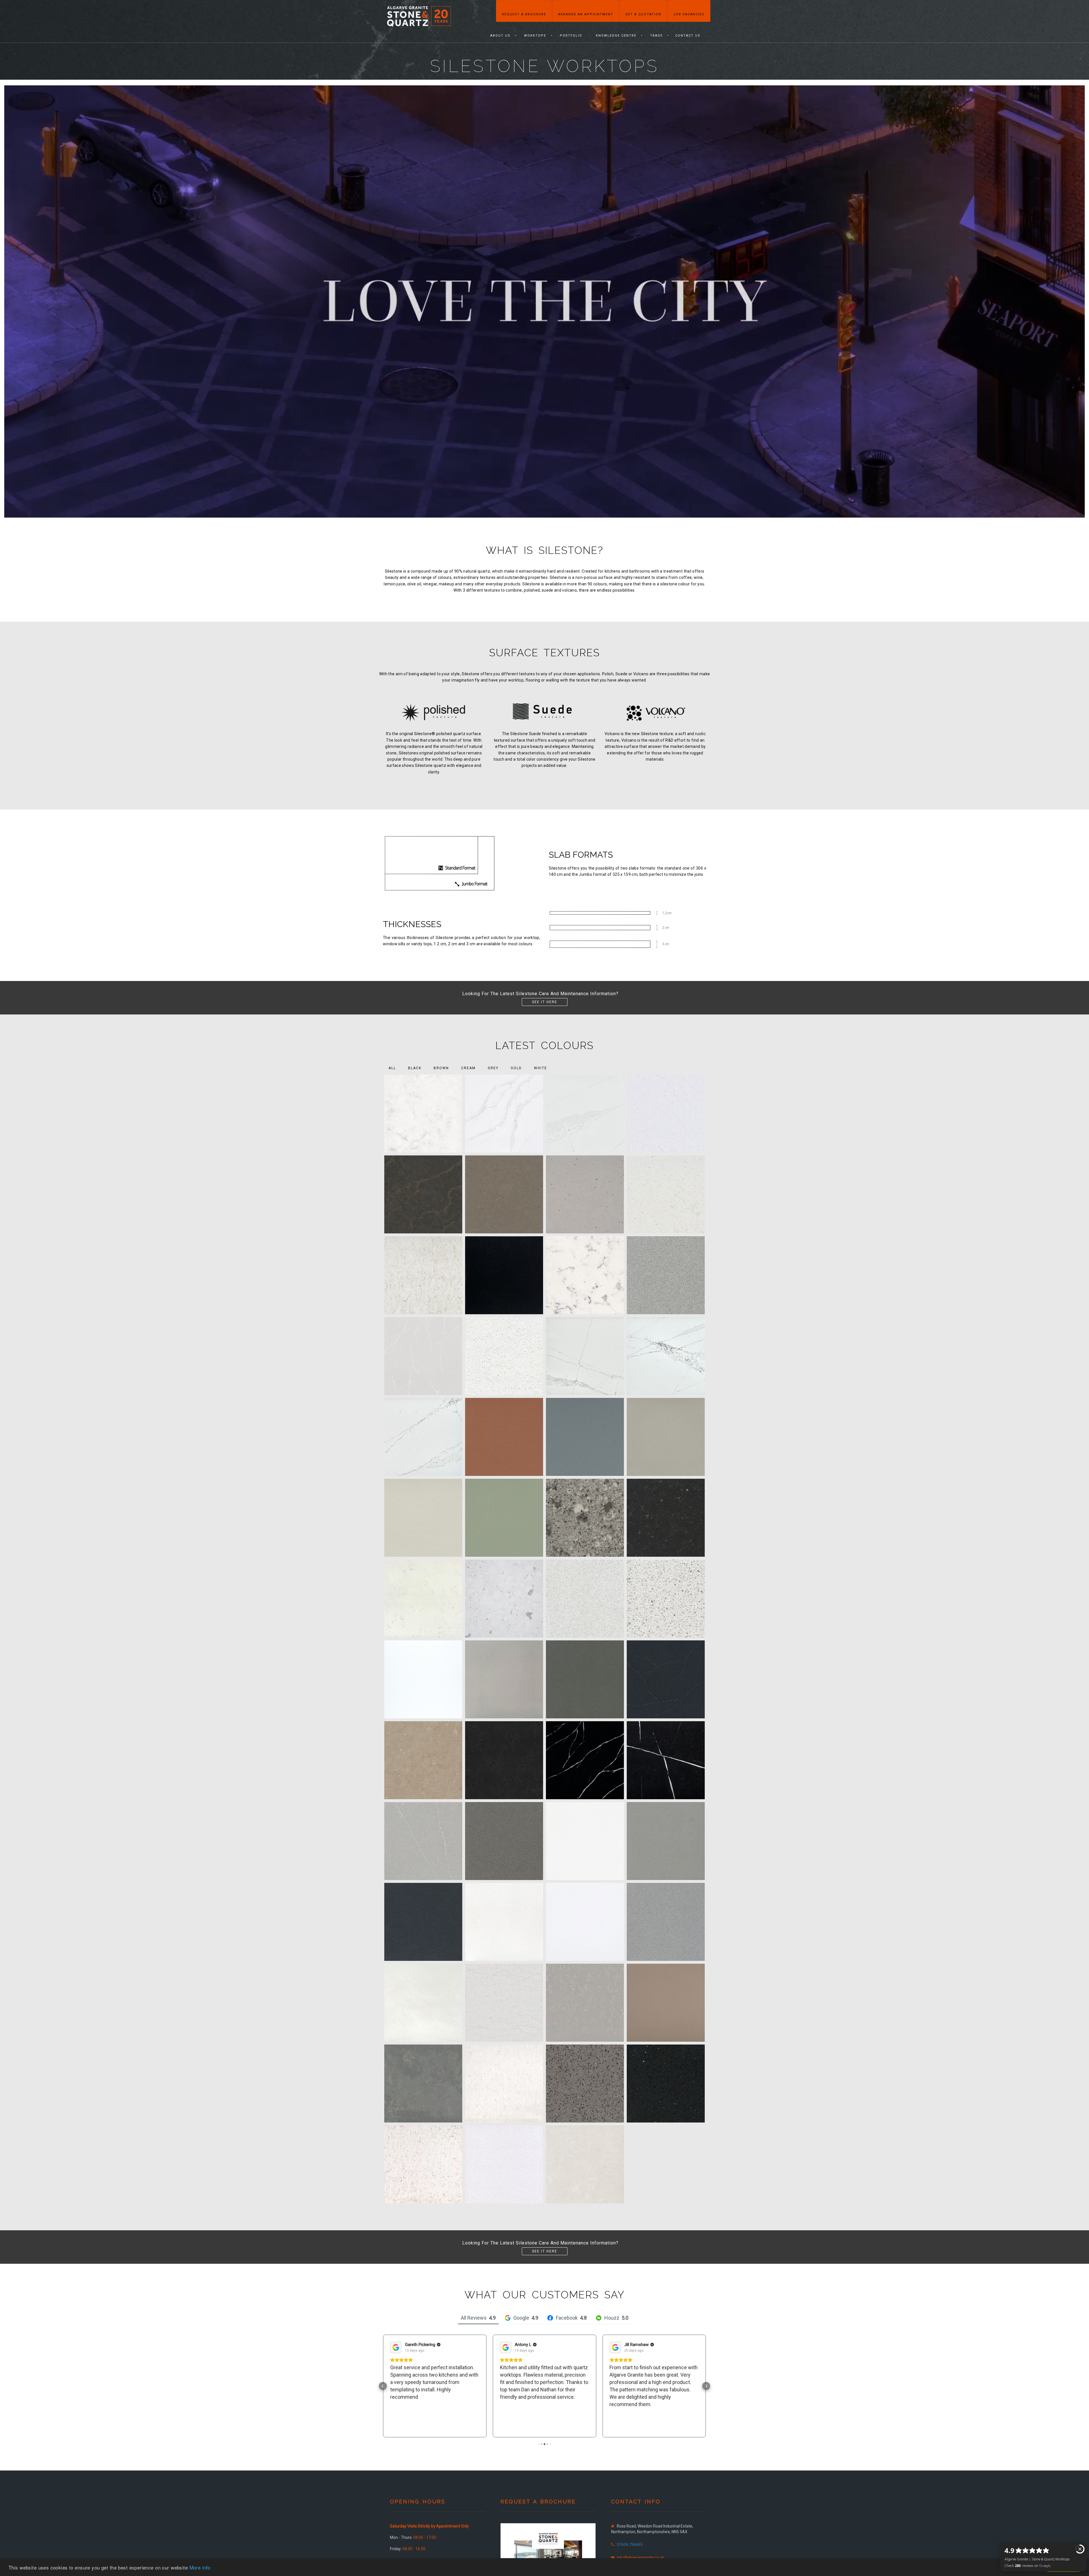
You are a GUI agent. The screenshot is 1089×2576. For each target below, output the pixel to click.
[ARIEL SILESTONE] (423, 1599)
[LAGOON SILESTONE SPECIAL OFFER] (423, 1114)
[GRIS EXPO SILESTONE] (504, 1841)
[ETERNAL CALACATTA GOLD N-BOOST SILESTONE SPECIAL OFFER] (504, 1114)
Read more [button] (512, 2426)
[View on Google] (396, 2347)
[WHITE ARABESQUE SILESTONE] (423, 2164)
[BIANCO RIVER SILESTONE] (504, 1599)
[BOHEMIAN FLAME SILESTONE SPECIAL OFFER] (423, 1194)
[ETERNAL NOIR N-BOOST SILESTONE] (666, 1760)
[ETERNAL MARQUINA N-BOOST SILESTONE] (585, 1760)
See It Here (545, 1002)
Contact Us (688, 36)
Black (415, 1068)
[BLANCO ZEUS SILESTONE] (423, 1679)
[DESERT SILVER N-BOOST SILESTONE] (423, 1356)
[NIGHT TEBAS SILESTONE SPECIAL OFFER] (504, 1275)
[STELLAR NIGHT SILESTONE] (666, 2084)
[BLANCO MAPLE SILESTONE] (504, 1356)
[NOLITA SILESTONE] (423, 2003)
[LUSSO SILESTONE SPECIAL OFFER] (423, 1275)
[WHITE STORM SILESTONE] (504, 2164)
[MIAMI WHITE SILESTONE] (585, 1922)
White (541, 1068)
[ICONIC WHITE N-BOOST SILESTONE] (585, 1841)
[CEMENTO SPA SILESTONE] (585, 1679)
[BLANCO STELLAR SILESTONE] (666, 1599)
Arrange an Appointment (586, 14)
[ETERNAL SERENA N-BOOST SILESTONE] (423, 1841)
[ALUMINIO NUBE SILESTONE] (666, 1275)
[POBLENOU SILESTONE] (585, 2003)
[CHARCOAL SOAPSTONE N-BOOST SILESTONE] (666, 1679)
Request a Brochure (524, 14)
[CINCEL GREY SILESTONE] (666, 1437)
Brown (441, 1068)
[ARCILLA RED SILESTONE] (504, 1437)
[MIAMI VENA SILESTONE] (504, 1922)
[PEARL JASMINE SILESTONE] (504, 2003)
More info (200, 2567)
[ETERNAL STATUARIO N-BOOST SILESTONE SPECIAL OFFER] (666, 1114)
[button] (383, 2386)
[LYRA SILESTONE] (585, 1275)
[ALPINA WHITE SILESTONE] (585, 1518)
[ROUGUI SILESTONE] (666, 2003)
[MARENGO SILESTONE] (423, 1922)
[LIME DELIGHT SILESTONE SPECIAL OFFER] (666, 1194)
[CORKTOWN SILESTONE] (504, 1760)
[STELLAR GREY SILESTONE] (585, 2084)
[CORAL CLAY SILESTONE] (423, 1760)
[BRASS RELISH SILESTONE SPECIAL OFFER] (504, 1194)
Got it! (1063, 2567)
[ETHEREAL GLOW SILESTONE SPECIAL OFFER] (585, 1114)
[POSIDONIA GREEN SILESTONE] (504, 1518)
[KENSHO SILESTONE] (666, 1841)
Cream (468, 1068)
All (392, 1068)
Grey (493, 1068)
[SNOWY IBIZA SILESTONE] (504, 2084)
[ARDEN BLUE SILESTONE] (666, 1518)
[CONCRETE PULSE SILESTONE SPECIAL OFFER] (585, 1194)
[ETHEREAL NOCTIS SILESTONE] (423, 1437)
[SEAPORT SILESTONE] (423, 2084)
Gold (516, 1068)
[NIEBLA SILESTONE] (666, 1922)
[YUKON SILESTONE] (585, 2164)
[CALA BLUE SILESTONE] (585, 1437)
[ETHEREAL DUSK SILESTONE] (585, 1356)
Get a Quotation (643, 14)
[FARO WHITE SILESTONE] (423, 1518)
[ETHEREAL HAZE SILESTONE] (666, 1356)
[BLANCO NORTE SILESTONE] (585, 1599)
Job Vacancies (689, 14)
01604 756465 (630, 2545)
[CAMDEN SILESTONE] (504, 1679)
